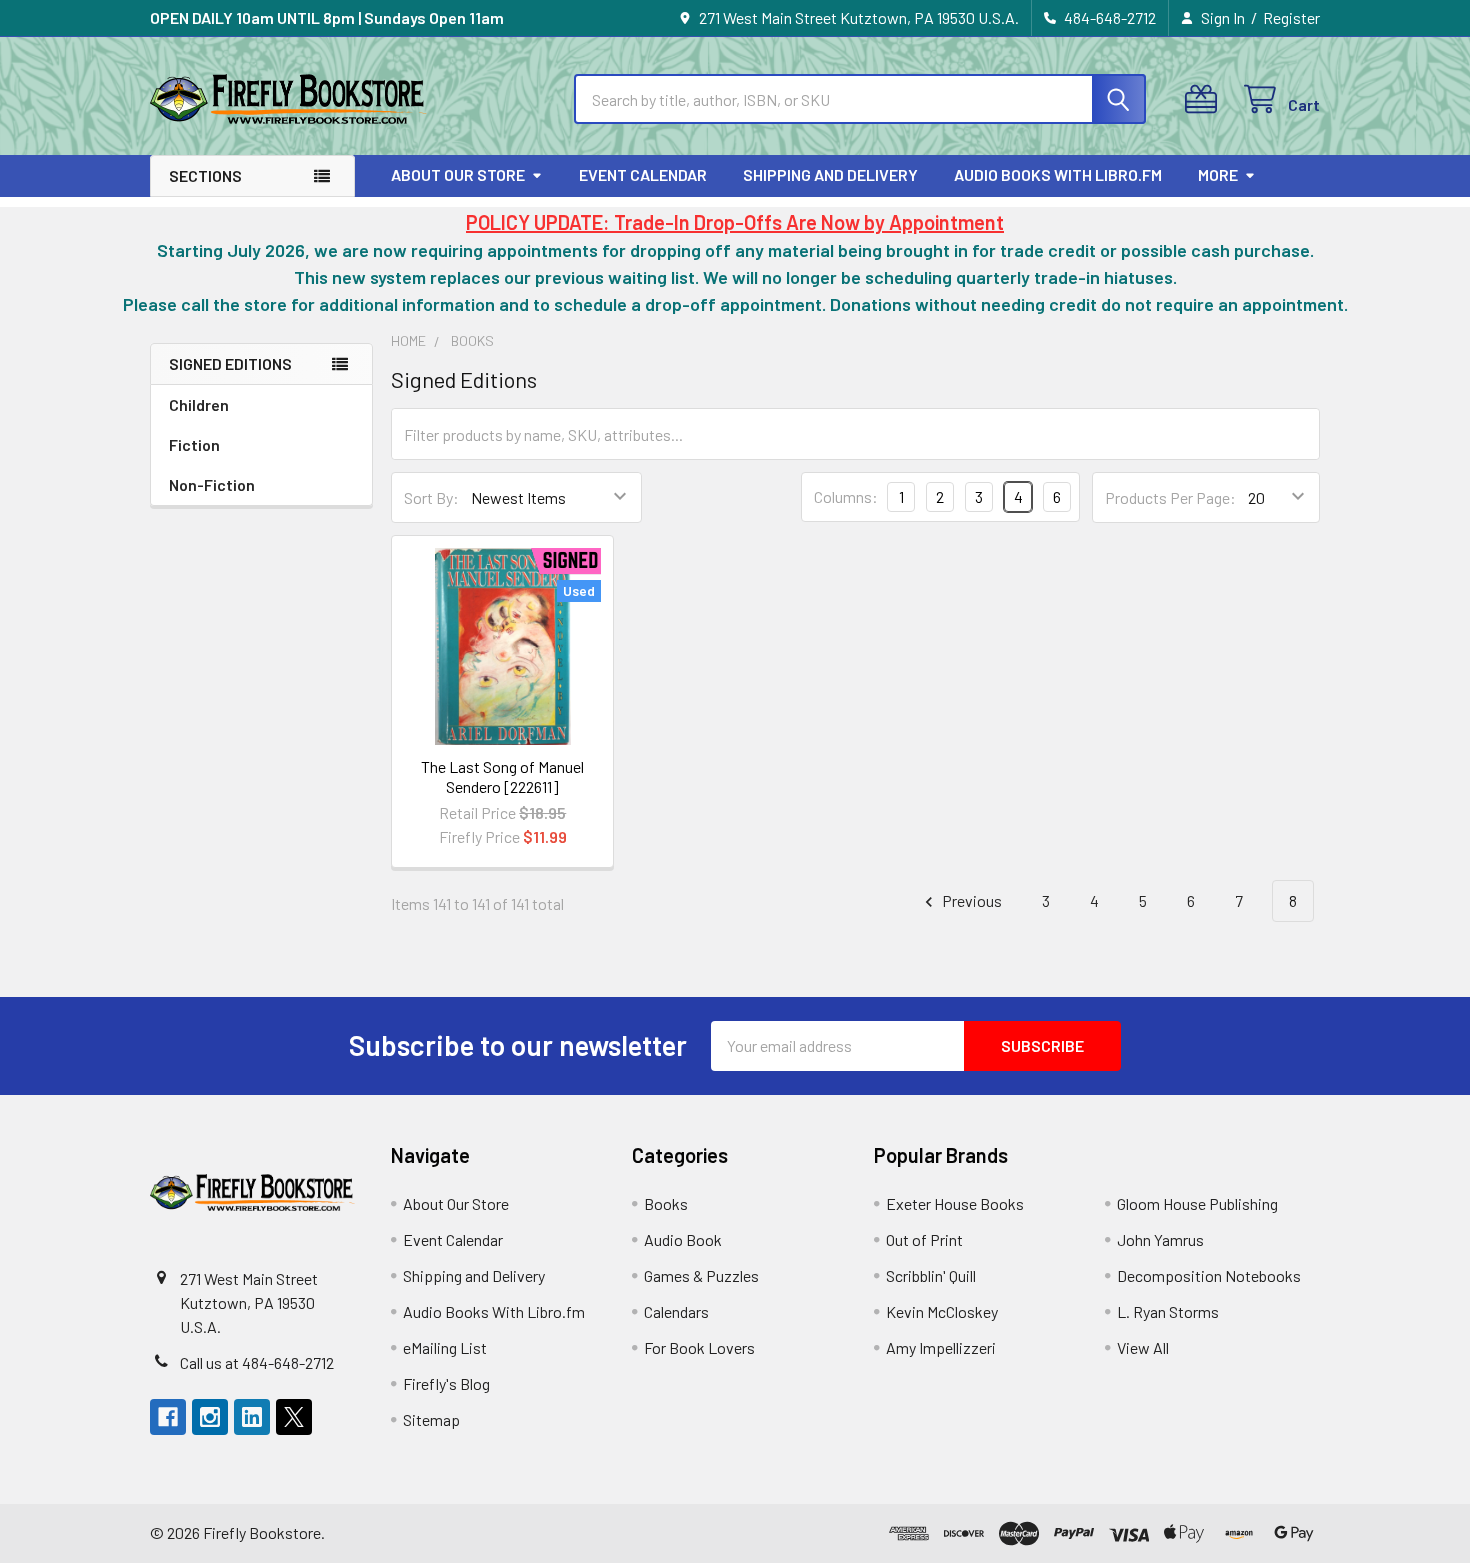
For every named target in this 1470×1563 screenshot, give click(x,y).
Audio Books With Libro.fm (1058, 174)
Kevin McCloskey (942, 1311)
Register (1291, 17)
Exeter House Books (955, 1203)
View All (1143, 1347)
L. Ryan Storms (1168, 1311)
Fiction (194, 444)
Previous (970, 900)
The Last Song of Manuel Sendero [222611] (502, 776)
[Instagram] (210, 1417)
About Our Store (458, 174)
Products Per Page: (1170, 497)
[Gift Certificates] (1205, 99)
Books (666, 1203)
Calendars (676, 1311)
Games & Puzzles (701, 1275)
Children (199, 404)
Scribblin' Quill (931, 1275)
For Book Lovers (699, 1347)
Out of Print (924, 1239)
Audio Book (683, 1239)
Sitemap (431, 1419)
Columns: (846, 496)
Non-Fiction (212, 484)
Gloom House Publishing (1197, 1203)
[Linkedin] (252, 1417)
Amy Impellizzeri (941, 1347)
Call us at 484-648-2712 (257, 1362)
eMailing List (445, 1347)
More (1218, 174)
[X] (294, 1417)
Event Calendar (643, 174)
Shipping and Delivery (830, 174)
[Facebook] (168, 1417)
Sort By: (431, 497)
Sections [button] (205, 175)
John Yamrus (1160, 1239)
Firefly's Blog (446, 1383)
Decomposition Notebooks (1209, 1275)
